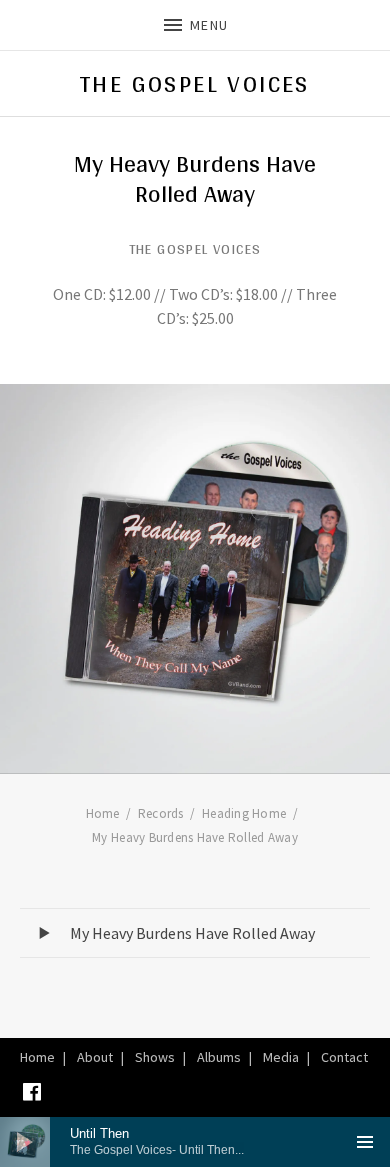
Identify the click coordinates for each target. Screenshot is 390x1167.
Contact (344, 1057)
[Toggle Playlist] (365, 1142)
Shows (155, 1057)
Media (281, 1057)
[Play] (25, 1142)
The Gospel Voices (195, 84)
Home (37, 1057)
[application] (195, 1142)
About (95, 1057)
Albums (219, 1057)
